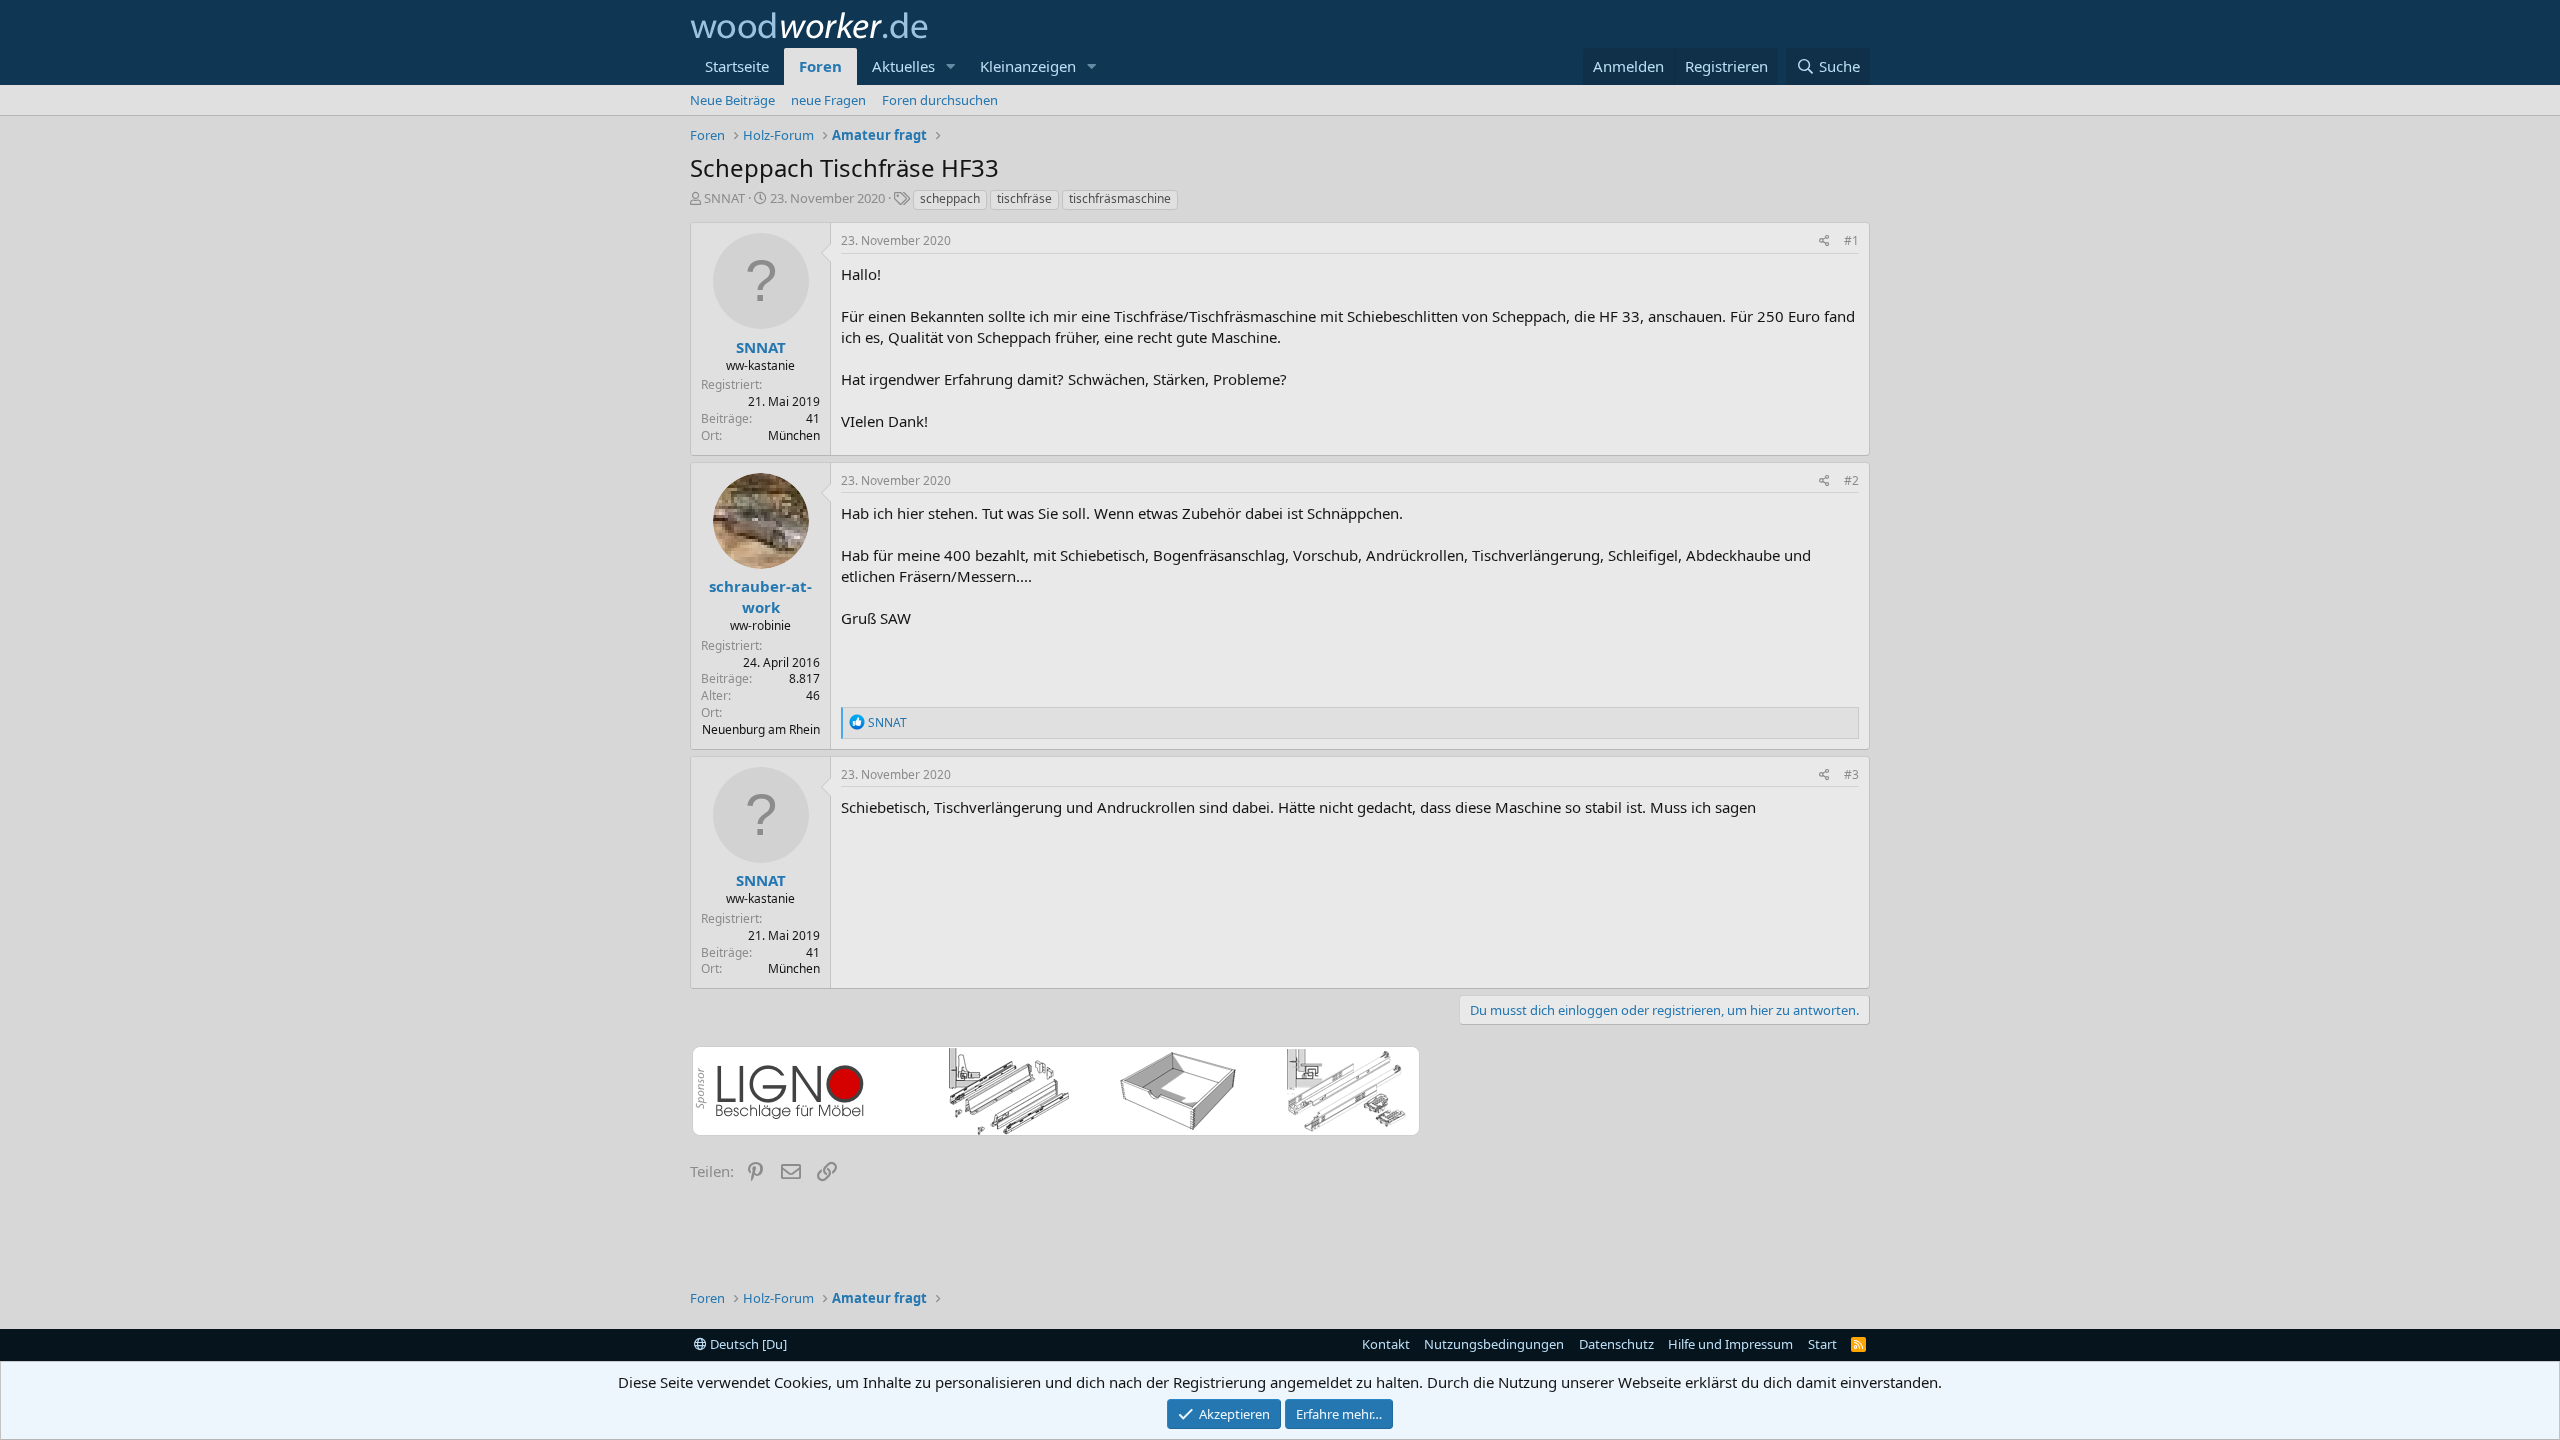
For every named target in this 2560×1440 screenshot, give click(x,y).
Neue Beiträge (732, 100)
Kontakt (1386, 1344)
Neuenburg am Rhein (761, 729)
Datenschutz (1616, 1344)
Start (1822, 1344)
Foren (820, 66)
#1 (1851, 240)
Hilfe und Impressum (1730, 1344)
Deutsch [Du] (747, 1344)
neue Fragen (828, 100)
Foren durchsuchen (940, 100)
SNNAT (724, 198)
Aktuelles (903, 66)
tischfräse (1024, 198)
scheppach (950, 198)
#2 (1851, 480)
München (794, 435)
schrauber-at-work (760, 596)
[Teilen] (1824, 241)
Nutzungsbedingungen (1494, 1344)
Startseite (737, 66)
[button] (951, 66)
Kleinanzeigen (1028, 66)
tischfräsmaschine (1120, 198)
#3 (1851, 774)
